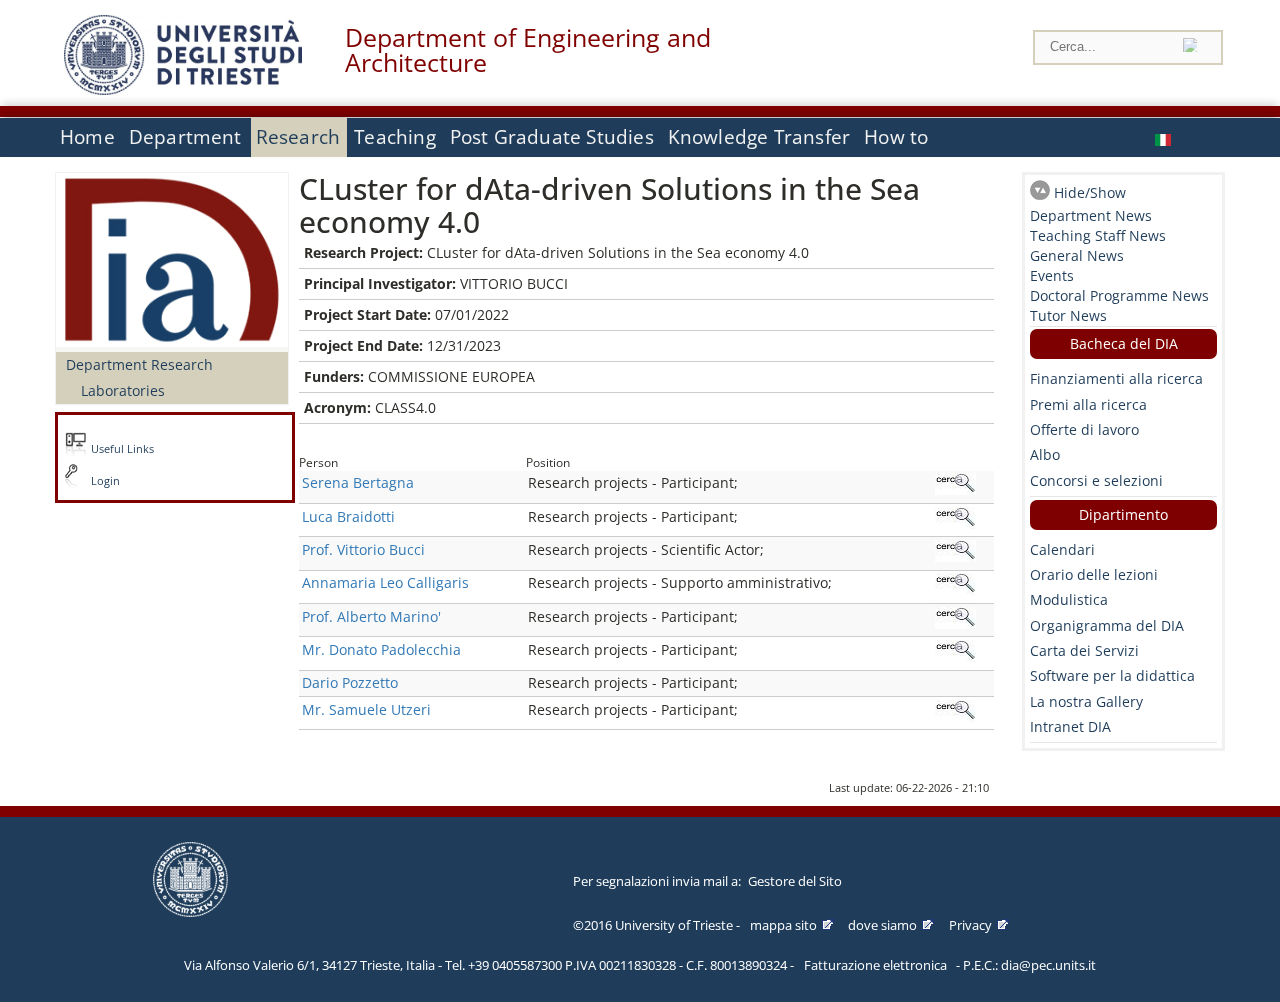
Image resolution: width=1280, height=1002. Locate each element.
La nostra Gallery (1086, 701)
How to (896, 137)
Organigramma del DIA (1107, 625)
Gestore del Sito (795, 881)
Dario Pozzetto (350, 682)
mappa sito (783, 925)
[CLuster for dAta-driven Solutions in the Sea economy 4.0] (1165, 137)
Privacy (970, 925)
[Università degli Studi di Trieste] (183, 89)
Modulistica (1069, 599)
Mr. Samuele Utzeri (366, 709)
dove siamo (882, 925)
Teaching (395, 137)
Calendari (1062, 549)
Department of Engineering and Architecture (528, 50)
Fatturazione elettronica (875, 965)
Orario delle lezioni (1094, 574)
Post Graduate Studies (552, 137)
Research (298, 137)
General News (1077, 255)
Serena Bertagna (358, 482)
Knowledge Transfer (759, 137)
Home (87, 137)
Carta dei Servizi (1084, 650)
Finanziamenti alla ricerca (1116, 378)
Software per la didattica (1112, 675)
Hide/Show (1090, 192)
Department (185, 137)
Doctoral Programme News (1119, 295)
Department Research (139, 364)
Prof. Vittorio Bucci (363, 549)
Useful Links (122, 449)
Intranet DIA (1070, 726)
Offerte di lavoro (1084, 429)
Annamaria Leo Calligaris (385, 582)
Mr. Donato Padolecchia (381, 649)
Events (1052, 275)
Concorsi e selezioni (1096, 480)
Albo (1045, 454)
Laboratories (123, 390)
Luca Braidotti (348, 516)
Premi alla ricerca (1088, 404)
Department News (1091, 215)
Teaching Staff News (1098, 235)
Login (105, 481)
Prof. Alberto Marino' (371, 616)
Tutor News (1068, 315)
